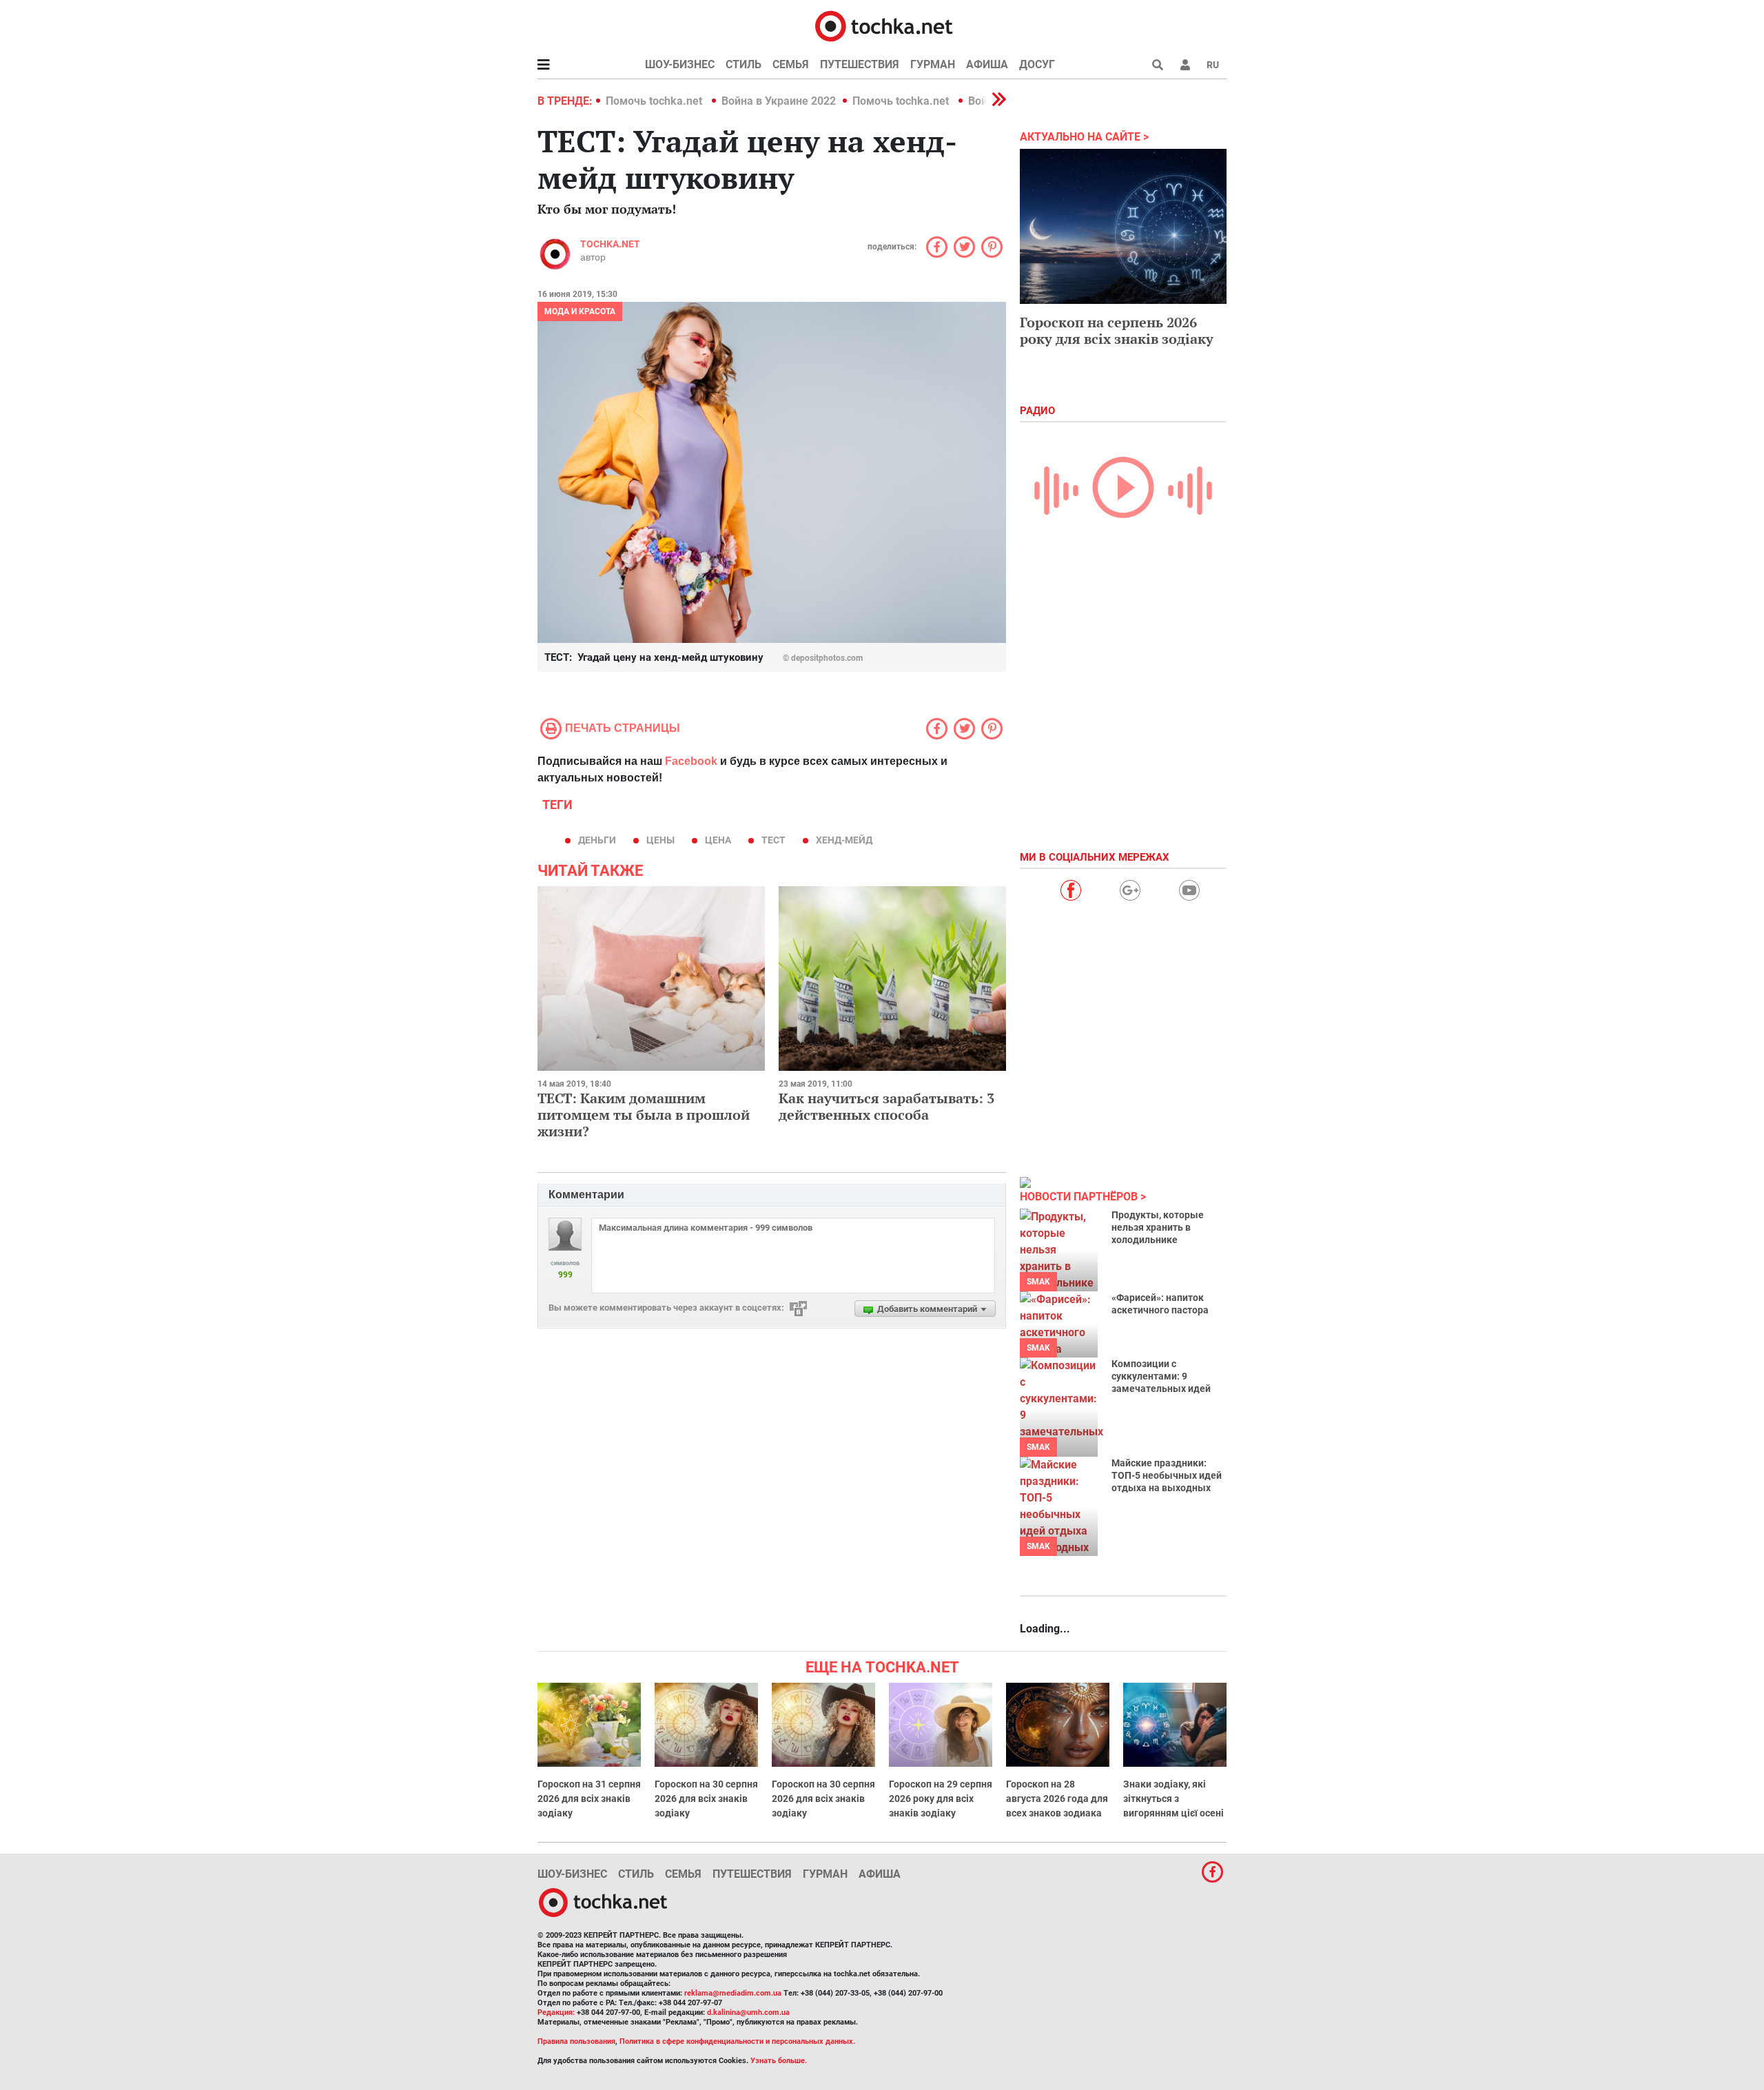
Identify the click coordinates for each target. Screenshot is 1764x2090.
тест (773, 840)
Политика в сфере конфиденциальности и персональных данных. (737, 2041)
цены (660, 840)
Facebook (691, 761)
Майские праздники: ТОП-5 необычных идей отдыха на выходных (1167, 1475)
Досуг (1037, 64)
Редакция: (556, 2012)
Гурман (933, 64)
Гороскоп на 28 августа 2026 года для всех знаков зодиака (1057, 1799)
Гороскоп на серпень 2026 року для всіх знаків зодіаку (1117, 330)
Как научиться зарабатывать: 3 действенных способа (886, 1106)
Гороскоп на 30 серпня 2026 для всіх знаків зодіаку (706, 1799)
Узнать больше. (779, 2061)
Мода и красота (580, 311)
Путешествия (860, 64)
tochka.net (610, 244)
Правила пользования (576, 2041)
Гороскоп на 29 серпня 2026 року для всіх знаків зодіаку (941, 1799)
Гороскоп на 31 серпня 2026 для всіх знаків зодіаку (589, 1799)
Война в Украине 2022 (779, 101)
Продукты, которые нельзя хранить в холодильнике (1158, 1227)
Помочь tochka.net (655, 101)
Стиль (743, 64)
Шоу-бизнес (680, 64)
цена (718, 840)
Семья (791, 64)
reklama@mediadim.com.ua (733, 1993)
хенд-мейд (844, 840)
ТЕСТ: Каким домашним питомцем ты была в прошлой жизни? (644, 1115)
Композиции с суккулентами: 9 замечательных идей (1161, 1376)
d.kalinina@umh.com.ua (748, 2012)
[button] (1185, 65)
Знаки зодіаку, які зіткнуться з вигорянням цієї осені (1173, 1799)
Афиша (987, 64)
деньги (597, 840)
